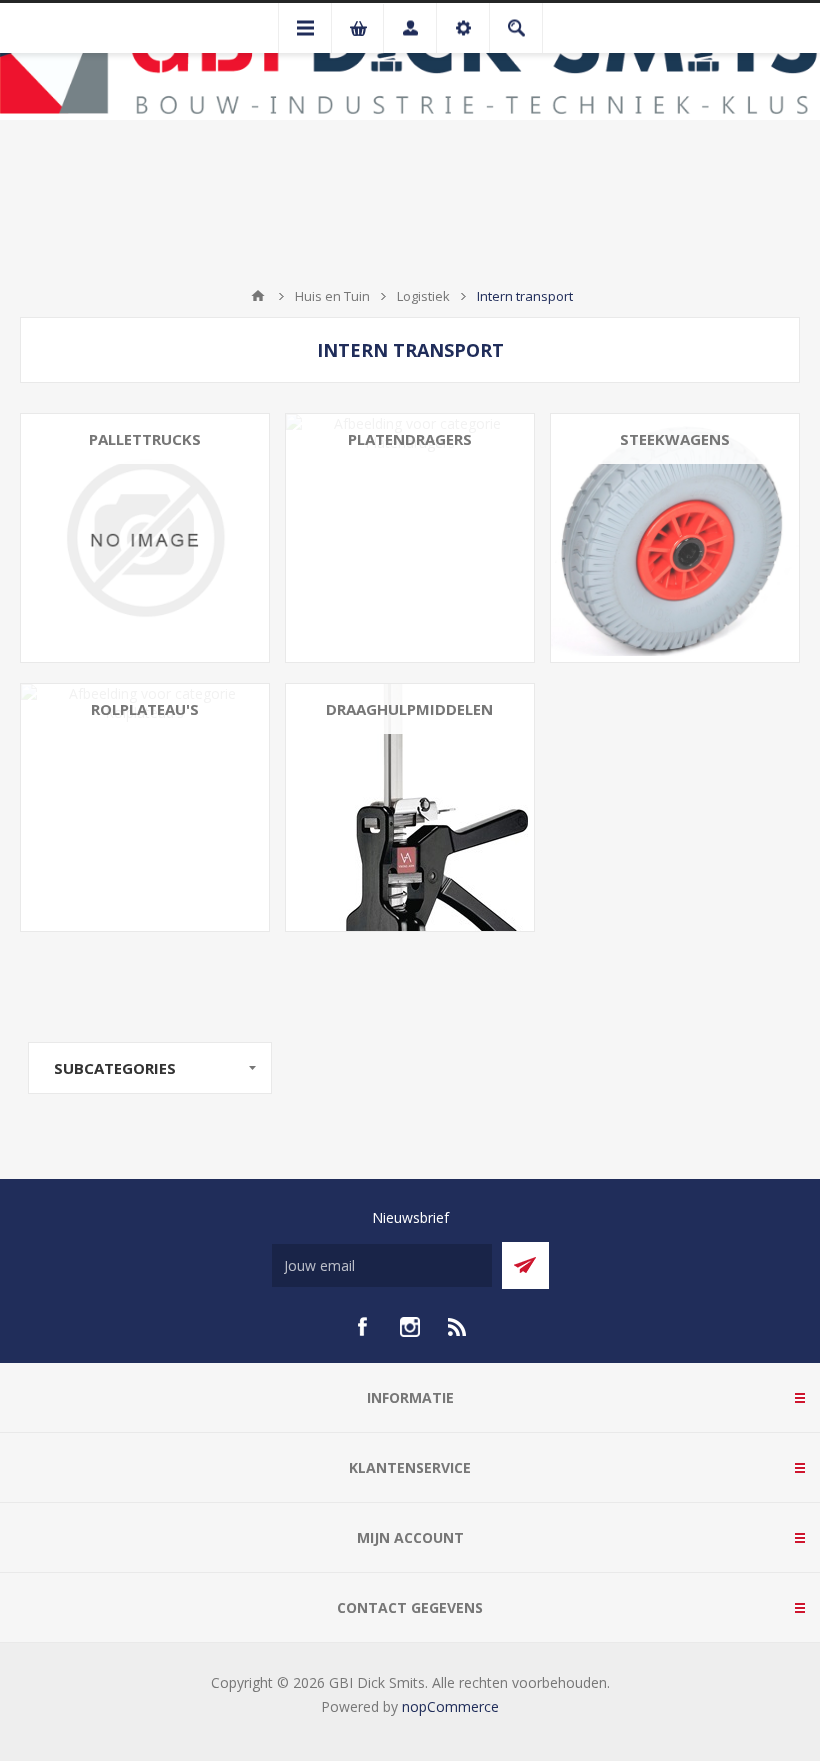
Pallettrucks (145, 439)
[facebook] (362, 1327)
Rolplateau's (145, 709)
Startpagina (258, 296)
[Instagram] (410, 1327)
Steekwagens (675, 439)
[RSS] (458, 1327)
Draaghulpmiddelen (409, 709)
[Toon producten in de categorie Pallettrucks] (145, 538)
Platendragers (410, 439)
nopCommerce (450, 1706)
